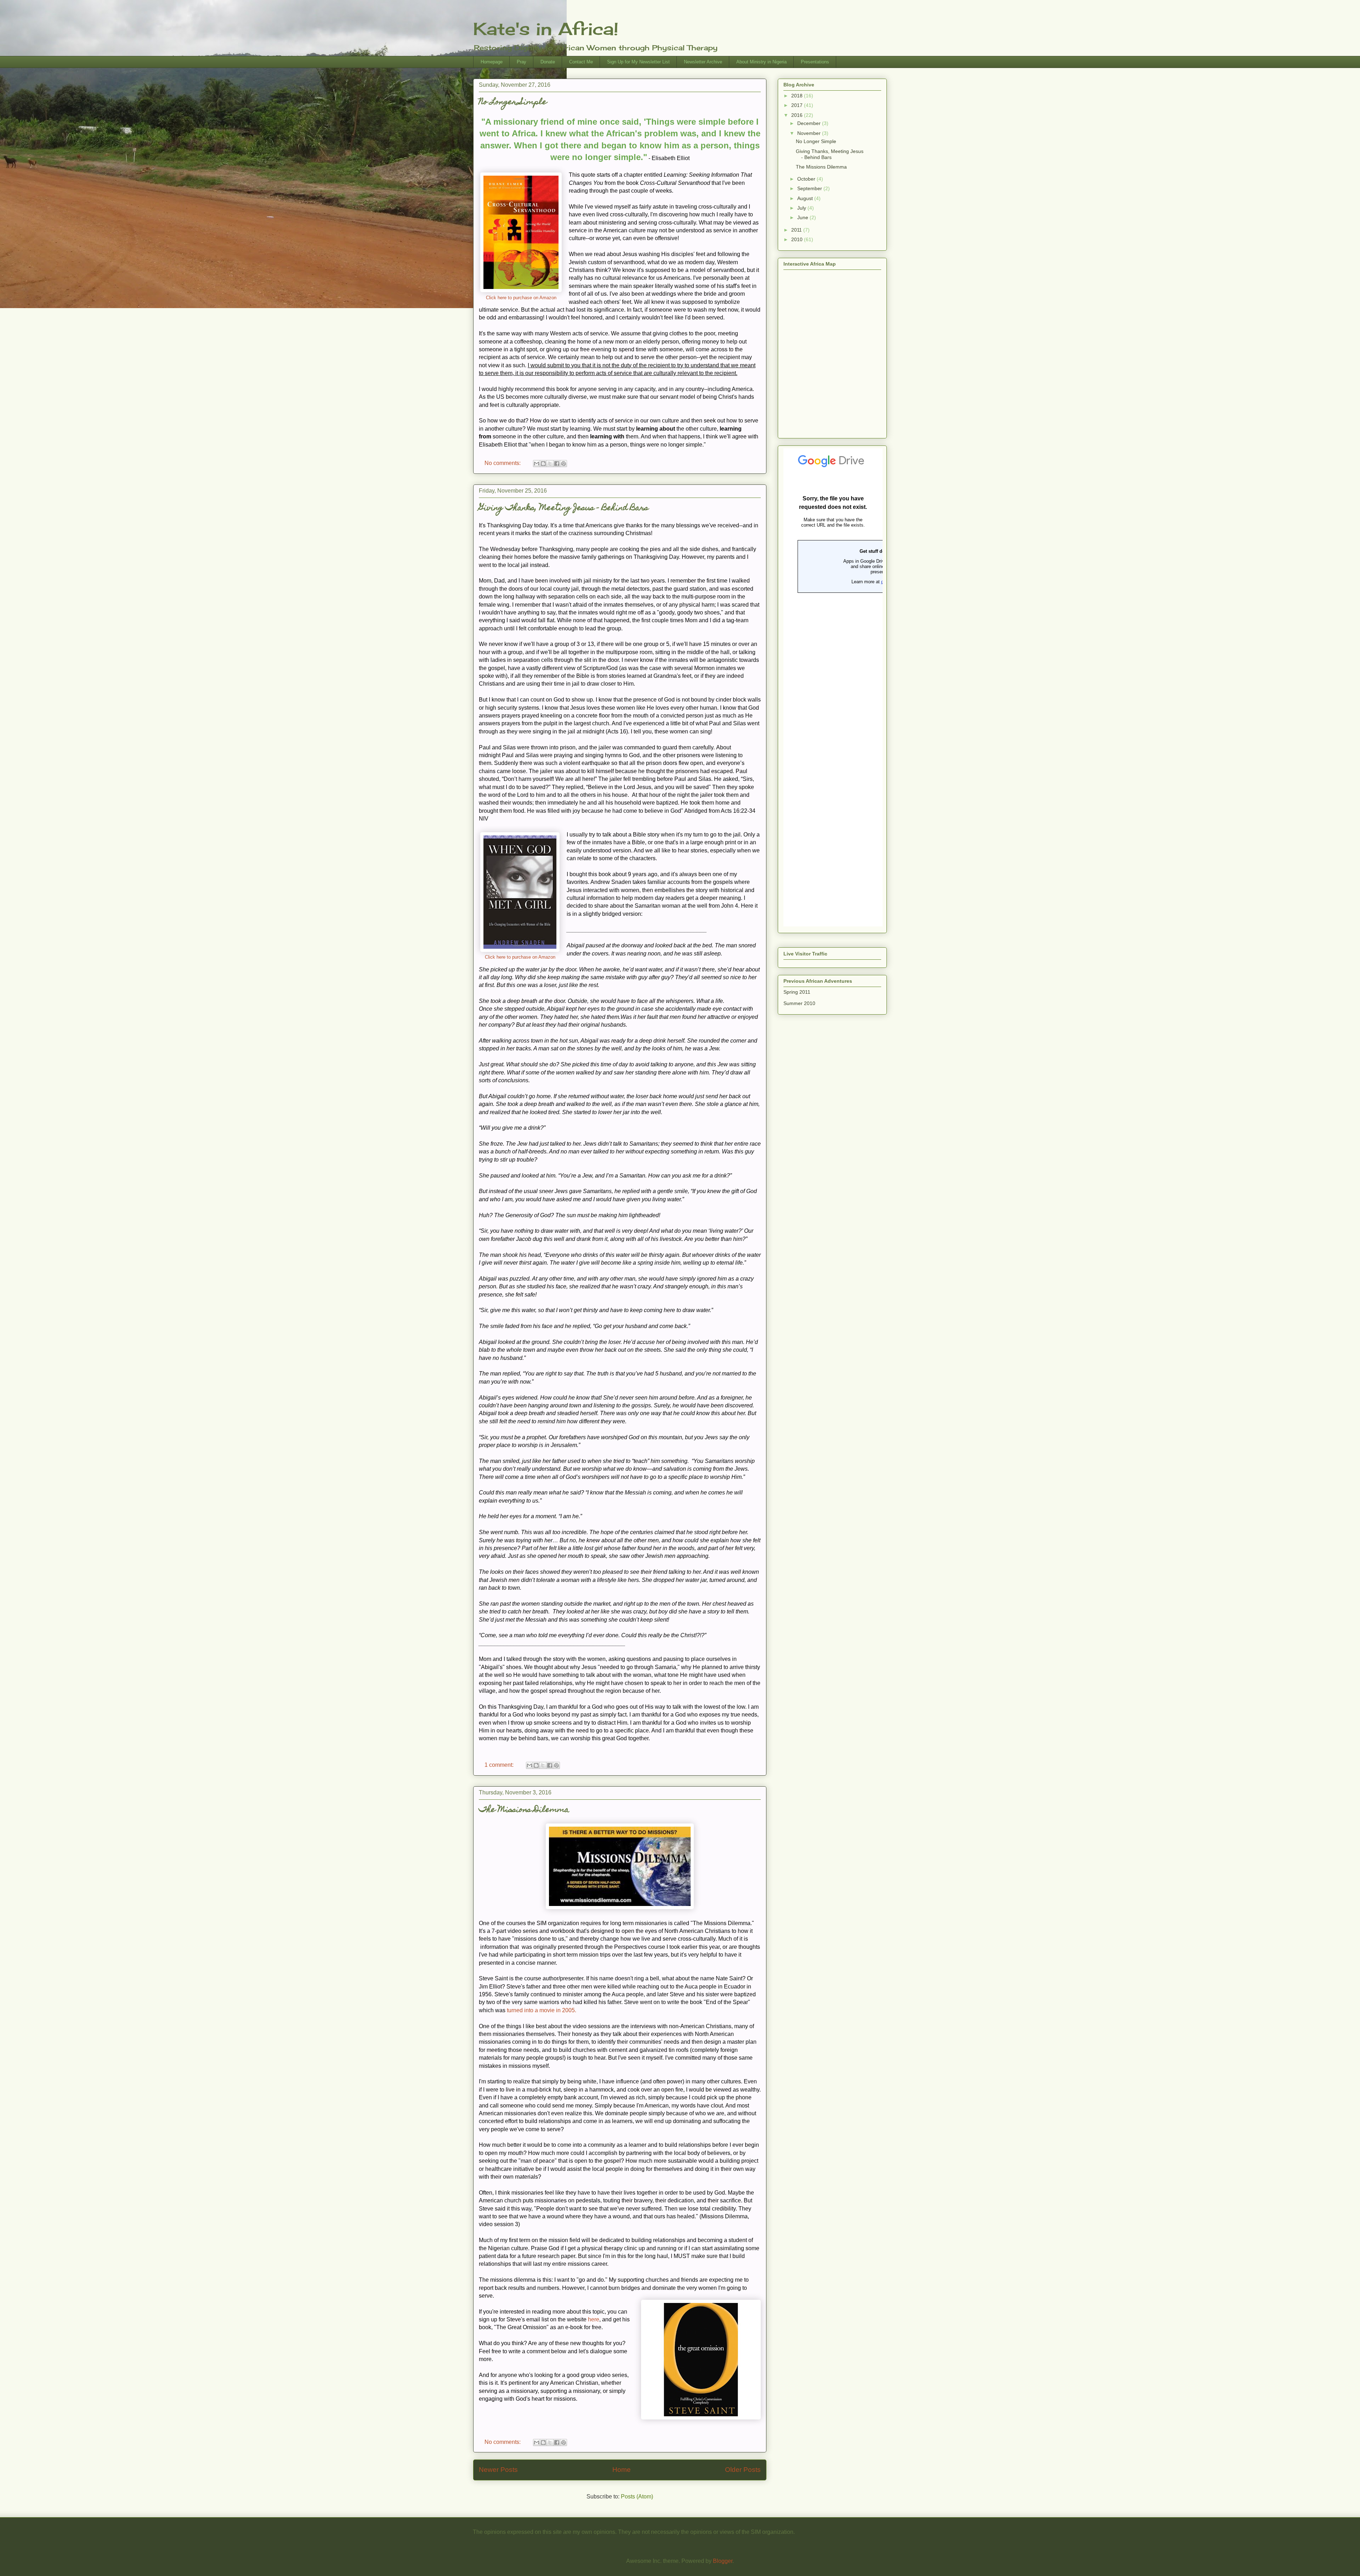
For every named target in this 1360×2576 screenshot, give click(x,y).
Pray (522, 62)
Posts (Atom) (637, 2496)
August (806, 198)
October (807, 179)
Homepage (492, 62)
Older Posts (743, 2470)
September (810, 188)
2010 (798, 239)
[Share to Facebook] (557, 464)
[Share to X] (550, 464)
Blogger (723, 2561)
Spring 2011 (797, 992)
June (803, 217)
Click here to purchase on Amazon (521, 298)
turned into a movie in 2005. (542, 2010)
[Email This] (537, 464)
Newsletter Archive (703, 62)
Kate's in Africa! (546, 29)
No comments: (503, 463)
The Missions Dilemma (524, 1810)
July (802, 208)
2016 (798, 115)
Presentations (815, 62)
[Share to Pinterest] (563, 464)
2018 (798, 96)
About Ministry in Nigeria (761, 62)
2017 (798, 105)
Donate (548, 62)
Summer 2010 (799, 1003)
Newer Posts (498, 2470)
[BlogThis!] (543, 464)
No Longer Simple (513, 103)
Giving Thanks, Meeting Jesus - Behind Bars (564, 508)
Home (622, 2470)
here (594, 2319)
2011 (797, 230)
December (810, 123)
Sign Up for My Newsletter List (638, 62)
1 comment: (500, 1765)
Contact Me (581, 62)
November (810, 133)
